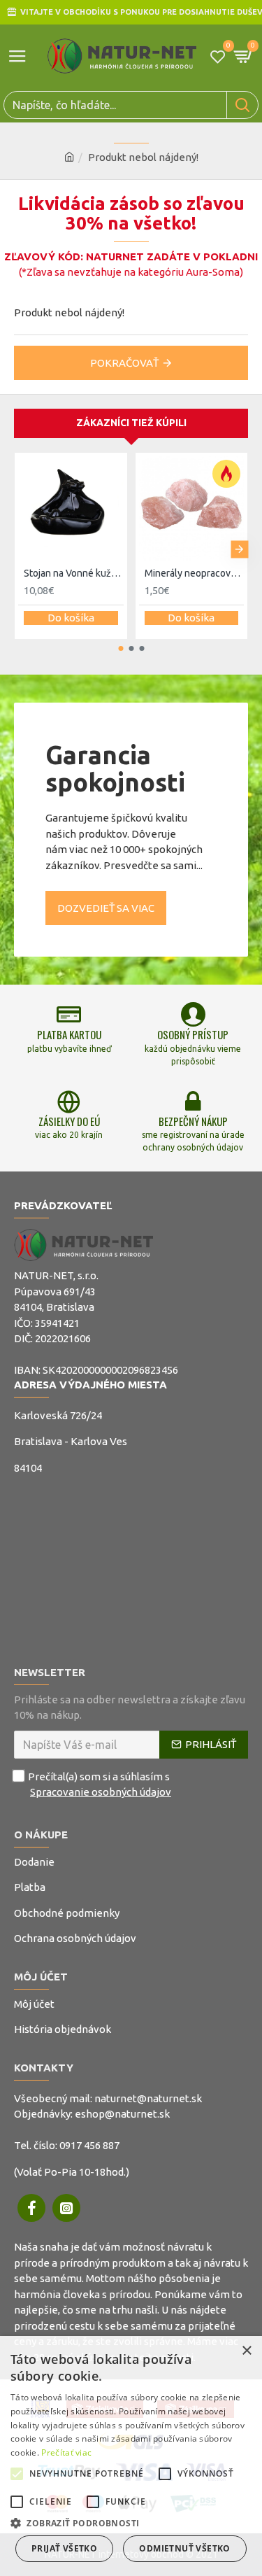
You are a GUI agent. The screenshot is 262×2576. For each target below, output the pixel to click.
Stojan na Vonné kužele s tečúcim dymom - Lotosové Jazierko (74, 573)
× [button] (246, 2351)
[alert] (131, 2456)
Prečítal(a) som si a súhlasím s (100, 1785)
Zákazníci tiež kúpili (131, 423)
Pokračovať (124, 363)
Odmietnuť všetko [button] (184, 2548)
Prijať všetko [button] (64, 2548)
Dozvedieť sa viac (106, 908)
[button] (23, 549)
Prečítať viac (66, 2452)
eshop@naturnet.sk (122, 2114)
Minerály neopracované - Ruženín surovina (195, 573)
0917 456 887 (89, 2145)
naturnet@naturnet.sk (148, 2098)
